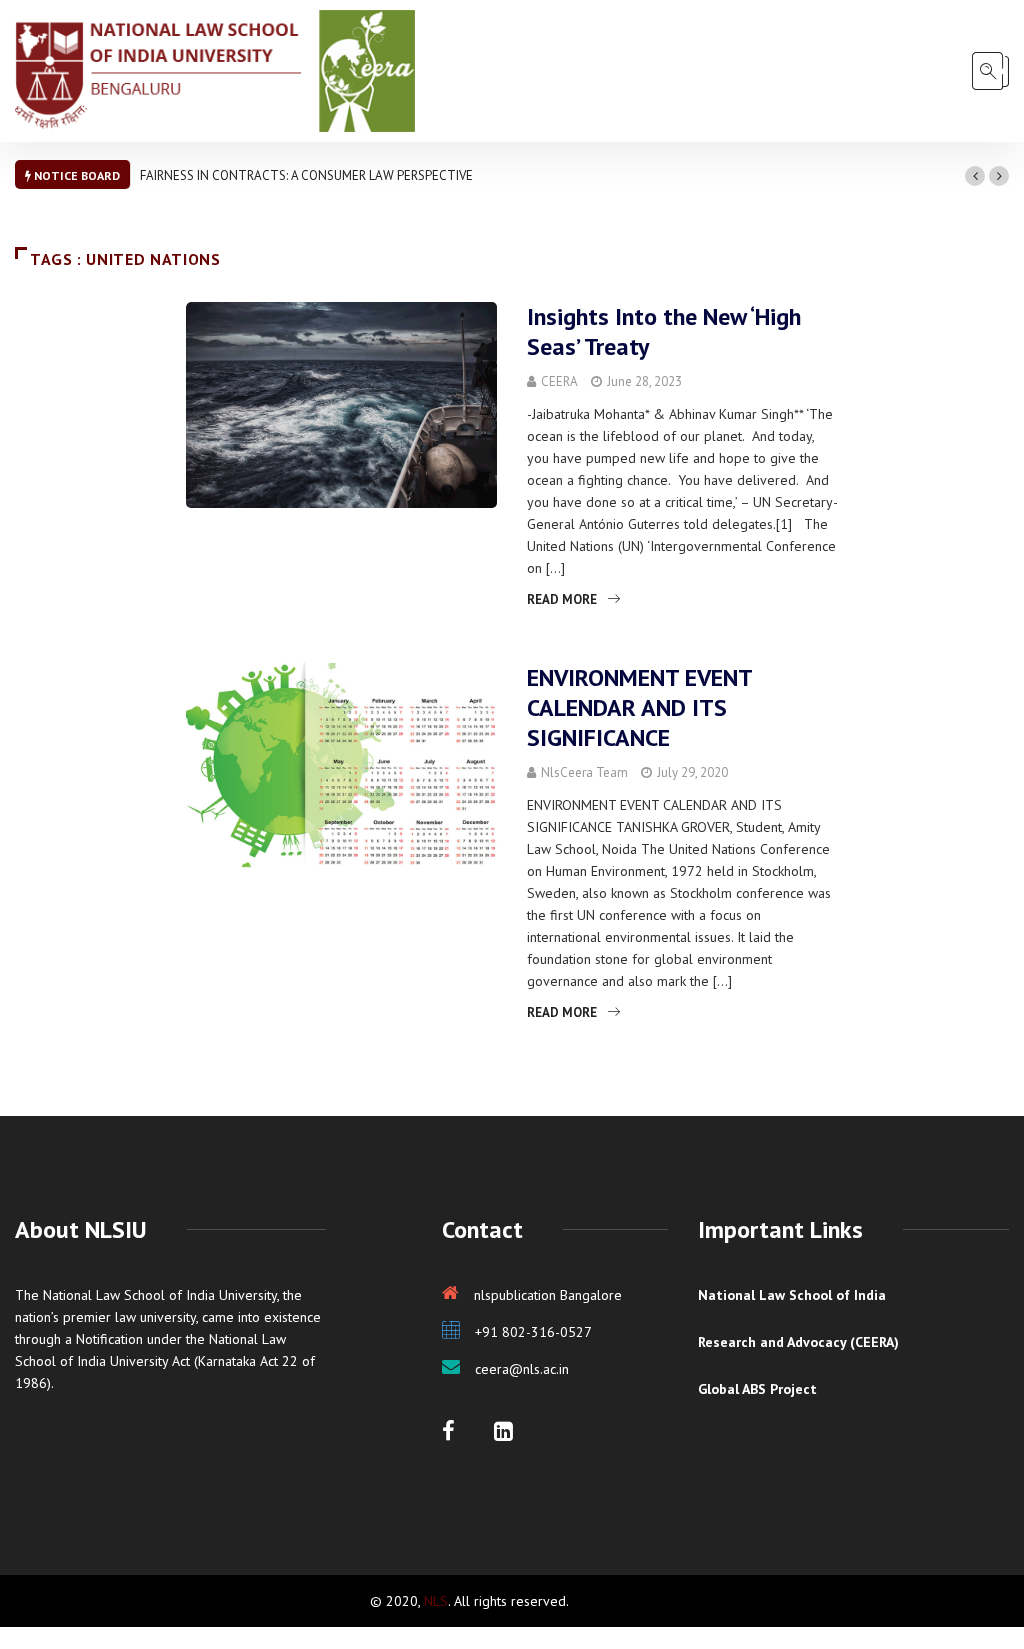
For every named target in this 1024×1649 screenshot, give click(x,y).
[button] (975, 176)
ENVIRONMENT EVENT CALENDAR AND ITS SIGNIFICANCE (639, 707)
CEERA (559, 381)
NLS (436, 1601)
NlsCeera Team (584, 772)
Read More (562, 599)
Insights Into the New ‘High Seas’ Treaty (664, 331)
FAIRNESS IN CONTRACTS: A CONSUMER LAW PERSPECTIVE (306, 175)
